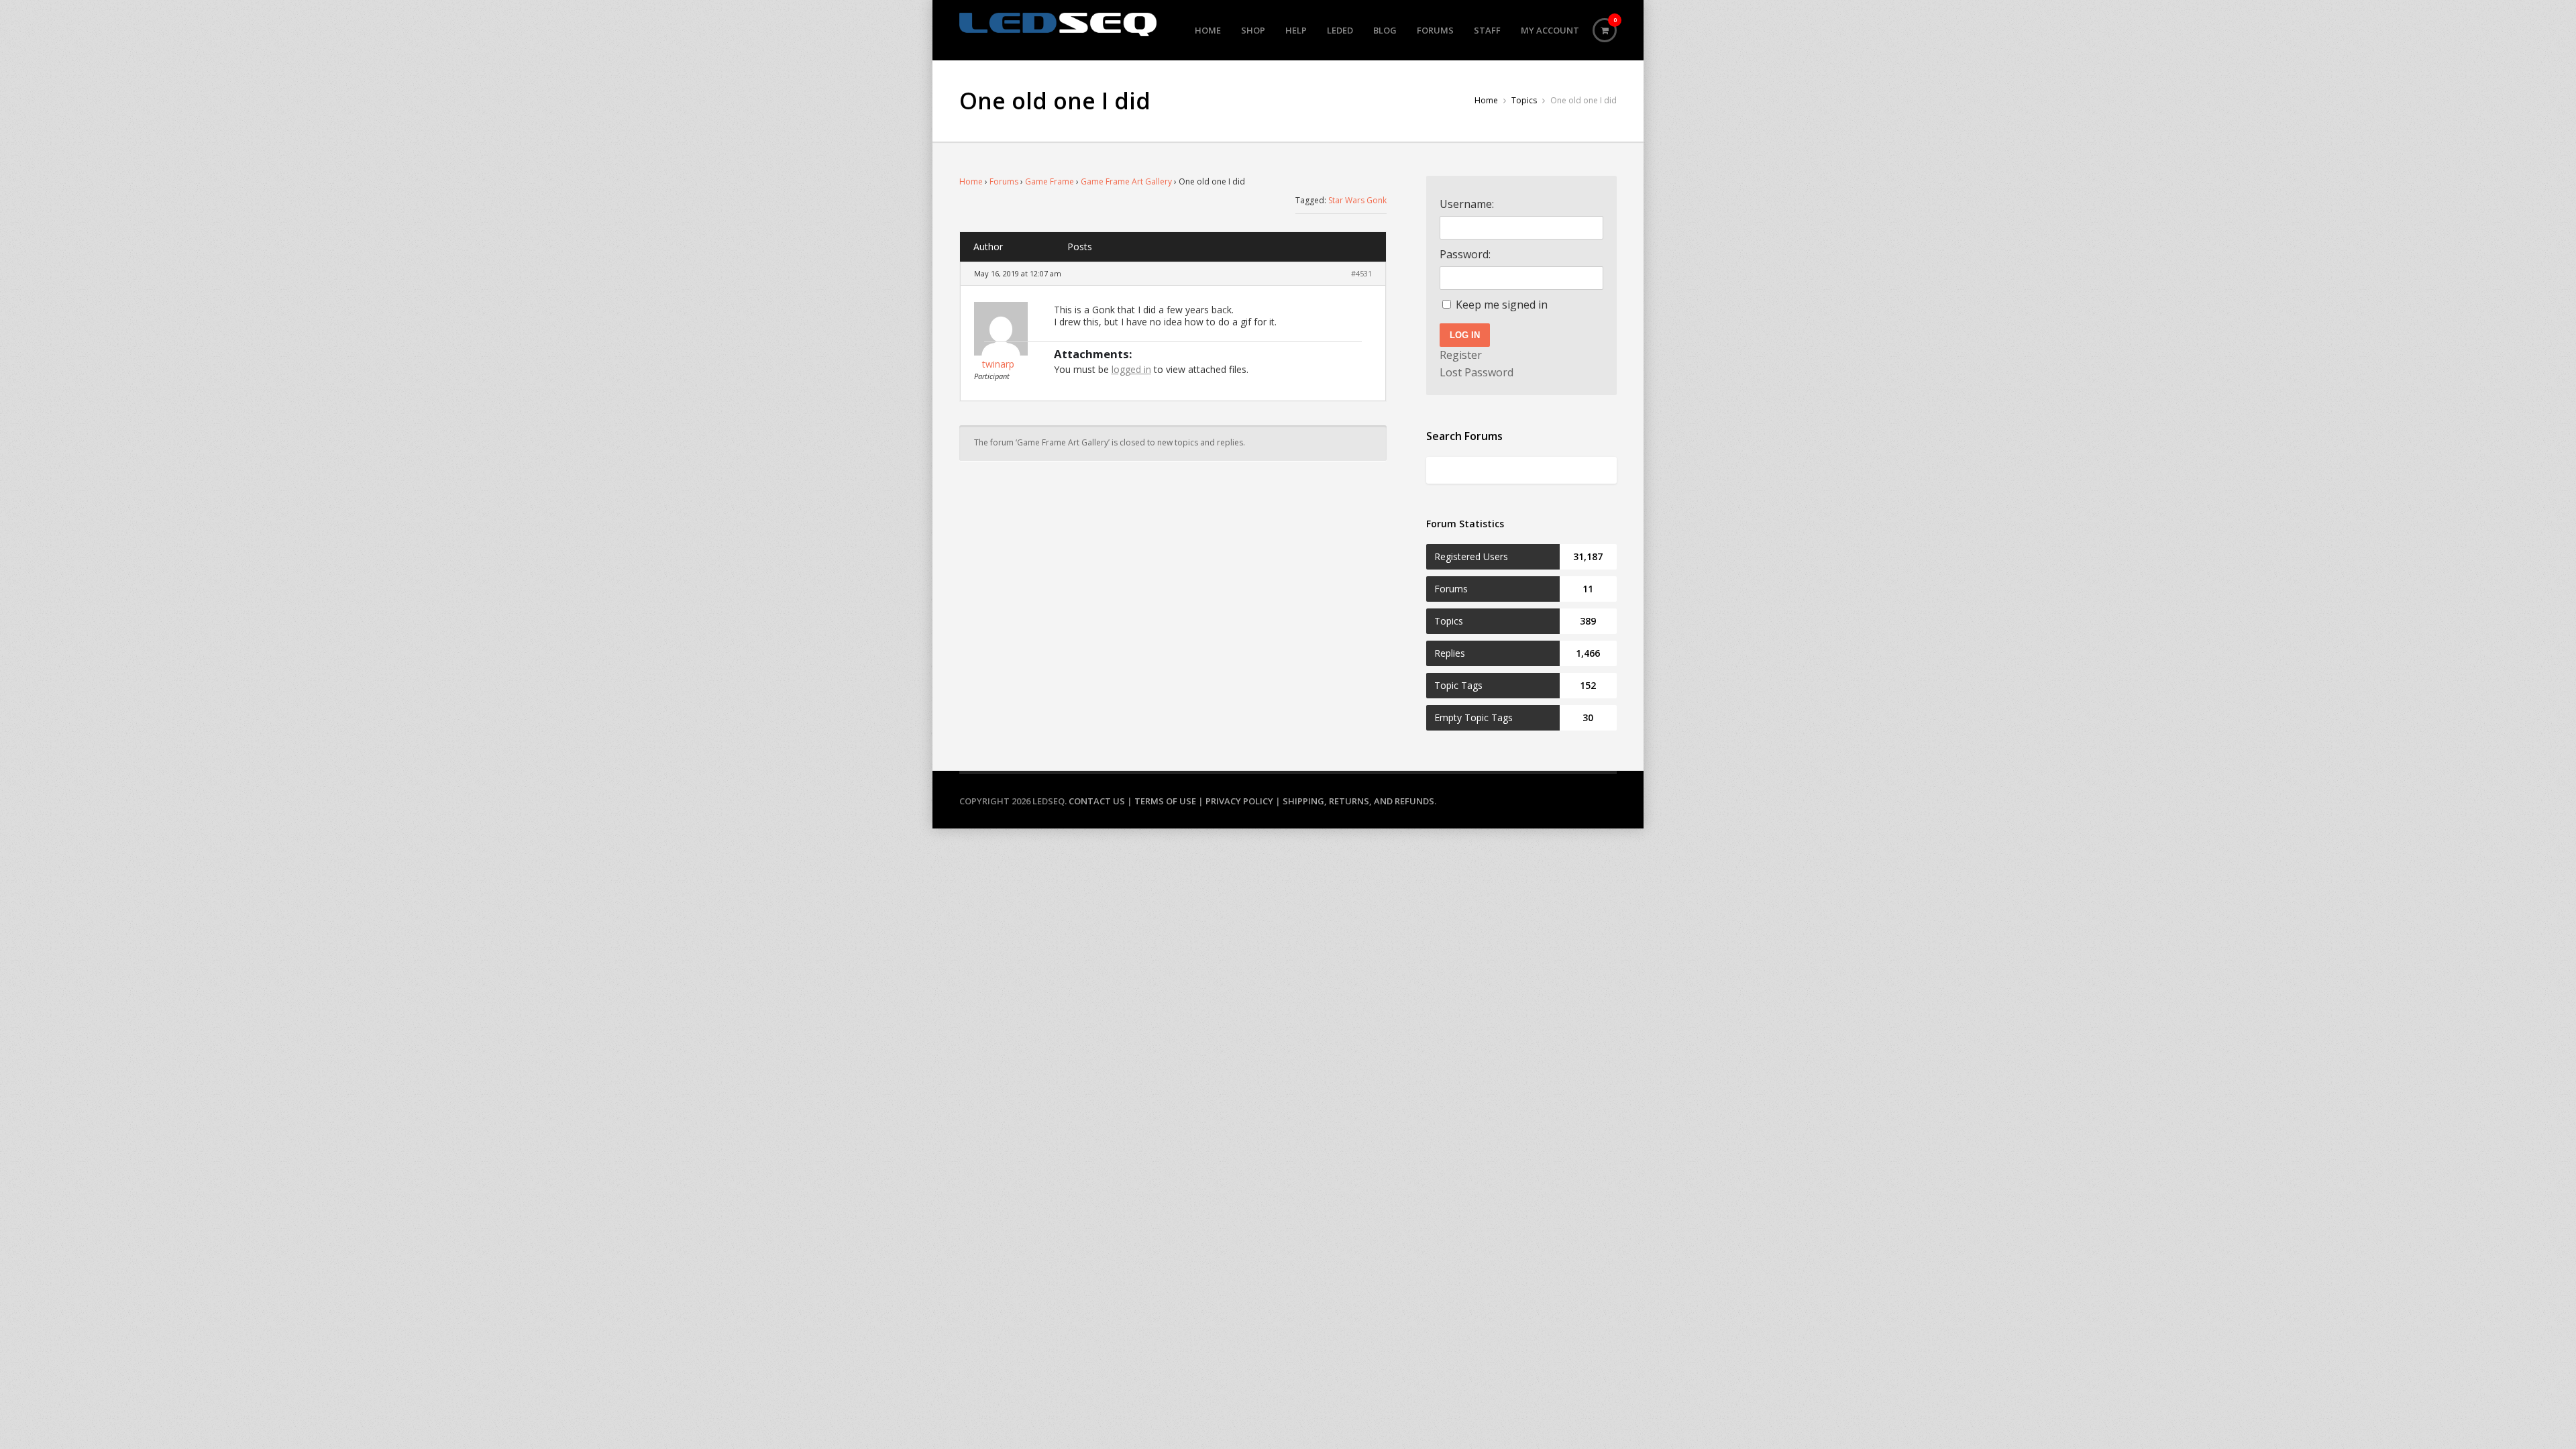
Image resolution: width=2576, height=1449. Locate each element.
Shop (1253, 30)
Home (1208, 30)
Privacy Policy (1239, 801)
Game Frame (1050, 181)
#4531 (1361, 273)
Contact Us (1097, 801)
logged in (1131, 369)
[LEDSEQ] (1058, 24)
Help (1296, 30)
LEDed (1340, 30)
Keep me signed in (1502, 305)
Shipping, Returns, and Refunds (1358, 801)
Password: (1465, 254)
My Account (1550, 30)
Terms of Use (1165, 801)
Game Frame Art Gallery (1126, 181)
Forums (1435, 30)
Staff (1487, 30)
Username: (1467, 204)
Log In (1465, 335)
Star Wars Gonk (1357, 200)
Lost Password (1477, 372)
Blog (1385, 30)
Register (1461, 355)
